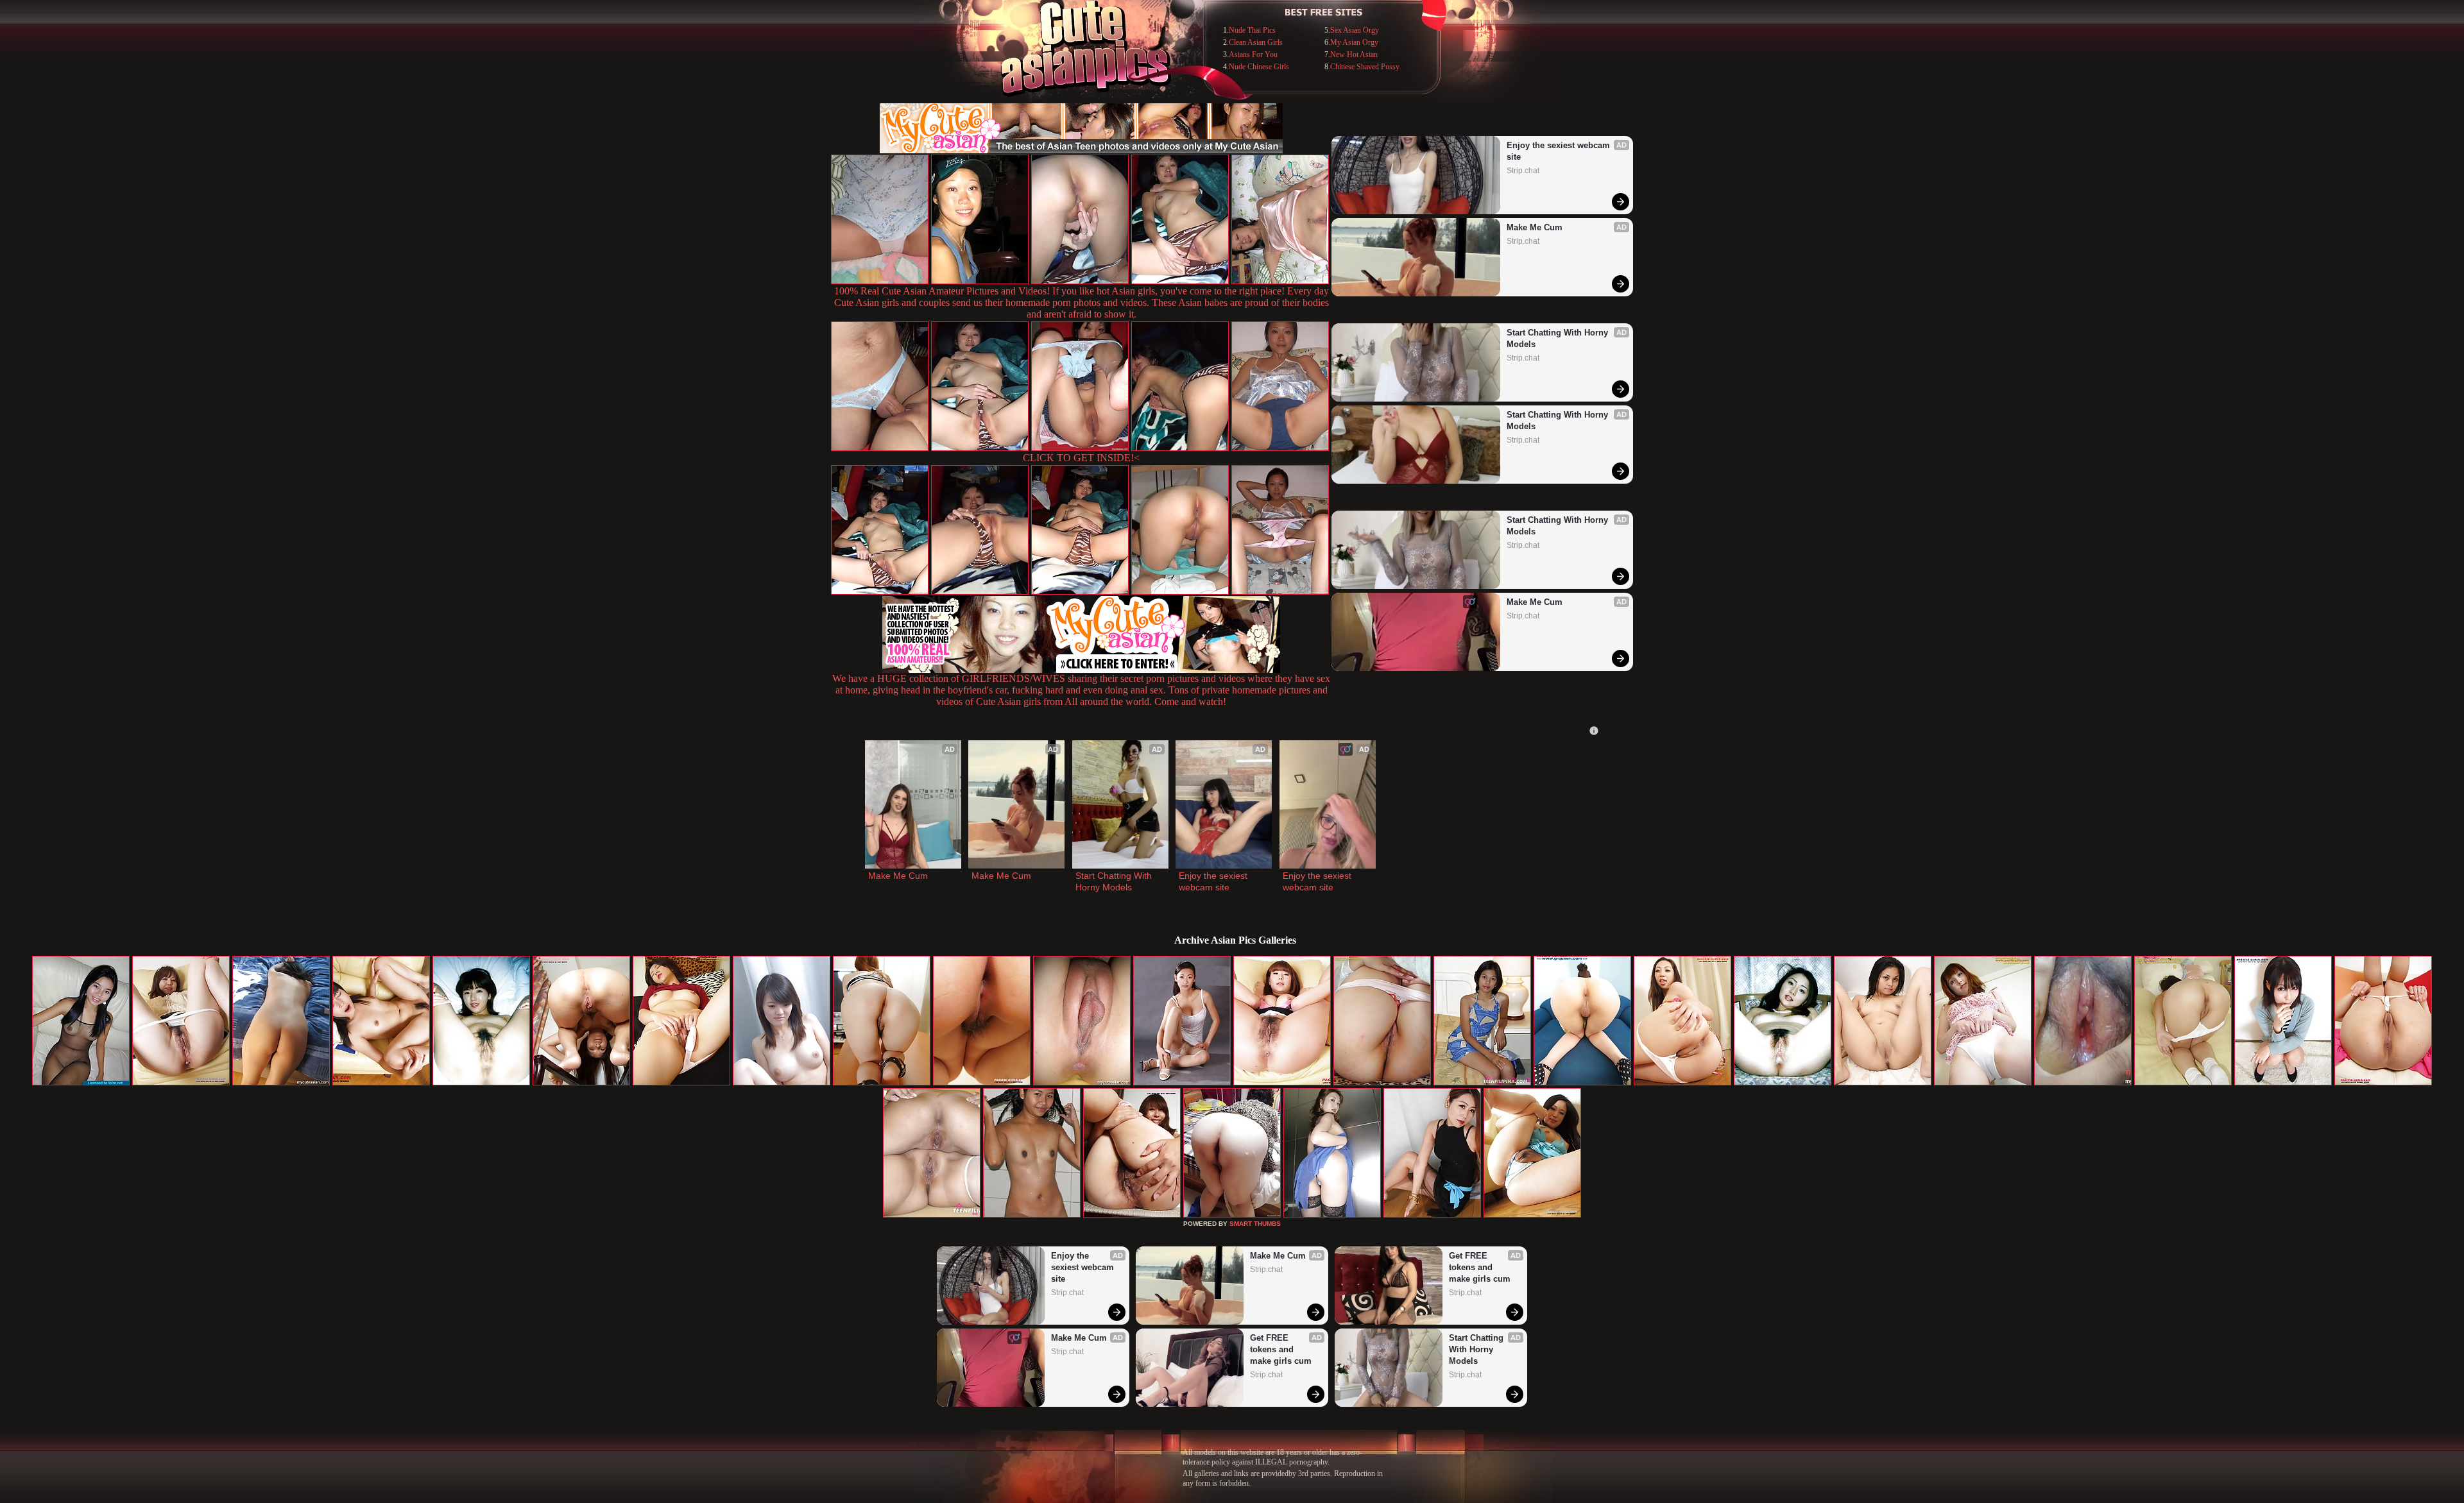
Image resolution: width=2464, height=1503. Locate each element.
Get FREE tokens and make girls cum (1281, 1349)
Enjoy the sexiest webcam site (1560, 151)
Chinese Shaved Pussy (1365, 67)
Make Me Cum (1535, 227)
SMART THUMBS (1255, 1224)
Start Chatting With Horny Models (1559, 338)
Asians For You (1253, 55)
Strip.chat (1523, 171)
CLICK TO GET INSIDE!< (1081, 458)
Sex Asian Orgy (1355, 30)
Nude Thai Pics (1252, 30)
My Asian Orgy (1354, 42)
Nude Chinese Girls (1259, 67)
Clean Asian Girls (1256, 42)
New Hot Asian (1354, 55)
